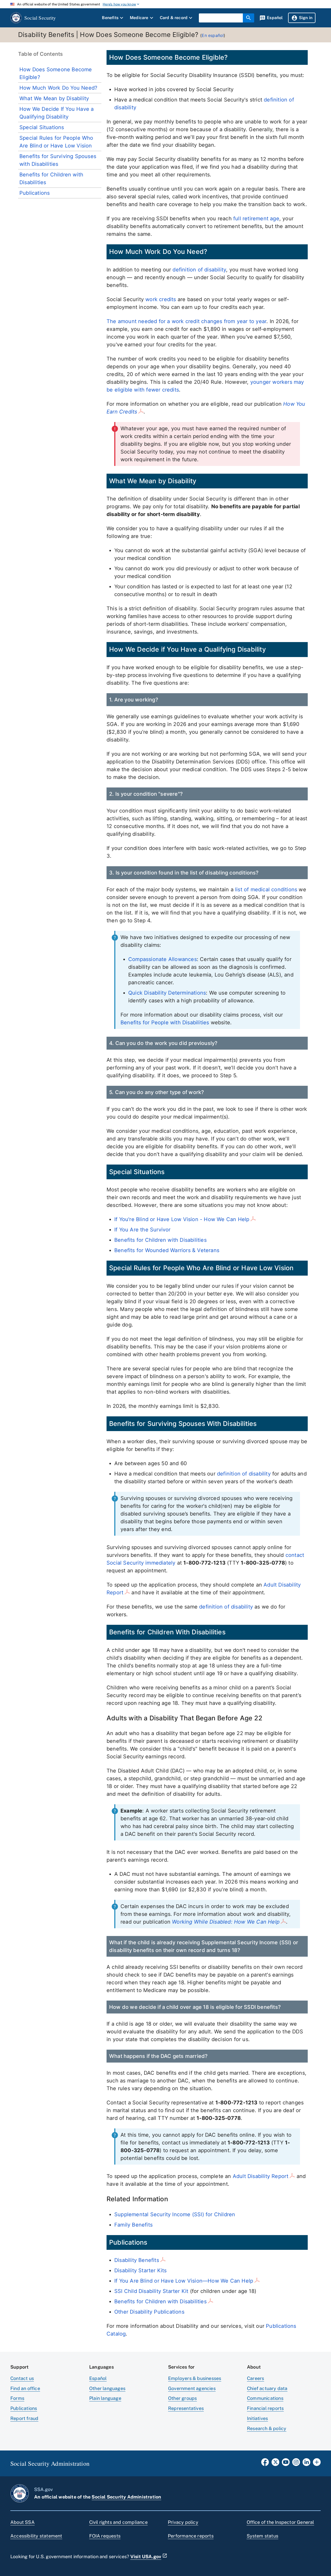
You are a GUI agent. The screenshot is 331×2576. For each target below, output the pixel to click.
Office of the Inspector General (280, 2522)
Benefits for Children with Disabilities (51, 178)
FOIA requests (105, 2536)
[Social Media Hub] (317, 2464)
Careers (255, 2378)
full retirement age (256, 218)
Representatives (186, 2408)
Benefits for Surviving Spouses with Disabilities (58, 160)
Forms (17, 2398)
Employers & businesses (195, 2378)
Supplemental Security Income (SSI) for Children (175, 2214)
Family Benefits (133, 2225)
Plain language (105, 2398)
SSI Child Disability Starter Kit (151, 2291)
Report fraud (24, 2418)
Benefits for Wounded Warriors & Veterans (167, 1250)
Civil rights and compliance (118, 2522)
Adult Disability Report (261, 2176)
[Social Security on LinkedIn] (306, 2464)
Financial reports (265, 2408)
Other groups (182, 2398)
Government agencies (192, 2388)
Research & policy (267, 2428)
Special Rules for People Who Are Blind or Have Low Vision (56, 142)
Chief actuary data (267, 2388)
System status (263, 2536)
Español (98, 2378)
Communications (265, 2398)
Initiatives (257, 2418)
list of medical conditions (266, 889)
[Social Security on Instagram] (296, 2464)
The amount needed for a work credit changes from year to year (186, 321)
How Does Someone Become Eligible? (56, 73)
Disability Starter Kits (141, 2270)
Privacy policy (183, 2522)
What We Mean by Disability (54, 98)
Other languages (107, 2388)
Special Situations (42, 127)
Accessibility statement (36, 2536)
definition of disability (199, 270)
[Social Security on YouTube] (286, 2464)
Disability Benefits (137, 2260)
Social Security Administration (126, 2497)
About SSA (22, 2522)
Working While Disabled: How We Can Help (226, 1922)
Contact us (22, 2378)
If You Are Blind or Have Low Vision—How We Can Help (184, 2281)
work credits (161, 299)
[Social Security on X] (275, 2464)
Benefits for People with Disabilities (165, 1022)
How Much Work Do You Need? (58, 88)
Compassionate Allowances (163, 959)
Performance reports (191, 2536)
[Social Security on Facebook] (265, 2464)
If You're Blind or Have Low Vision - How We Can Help (182, 1219)
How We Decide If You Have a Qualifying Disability (57, 113)
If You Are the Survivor (142, 1230)
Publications (35, 193)
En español (213, 35)
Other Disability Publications (149, 2312)
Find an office (25, 2388)
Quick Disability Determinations (167, 993)
